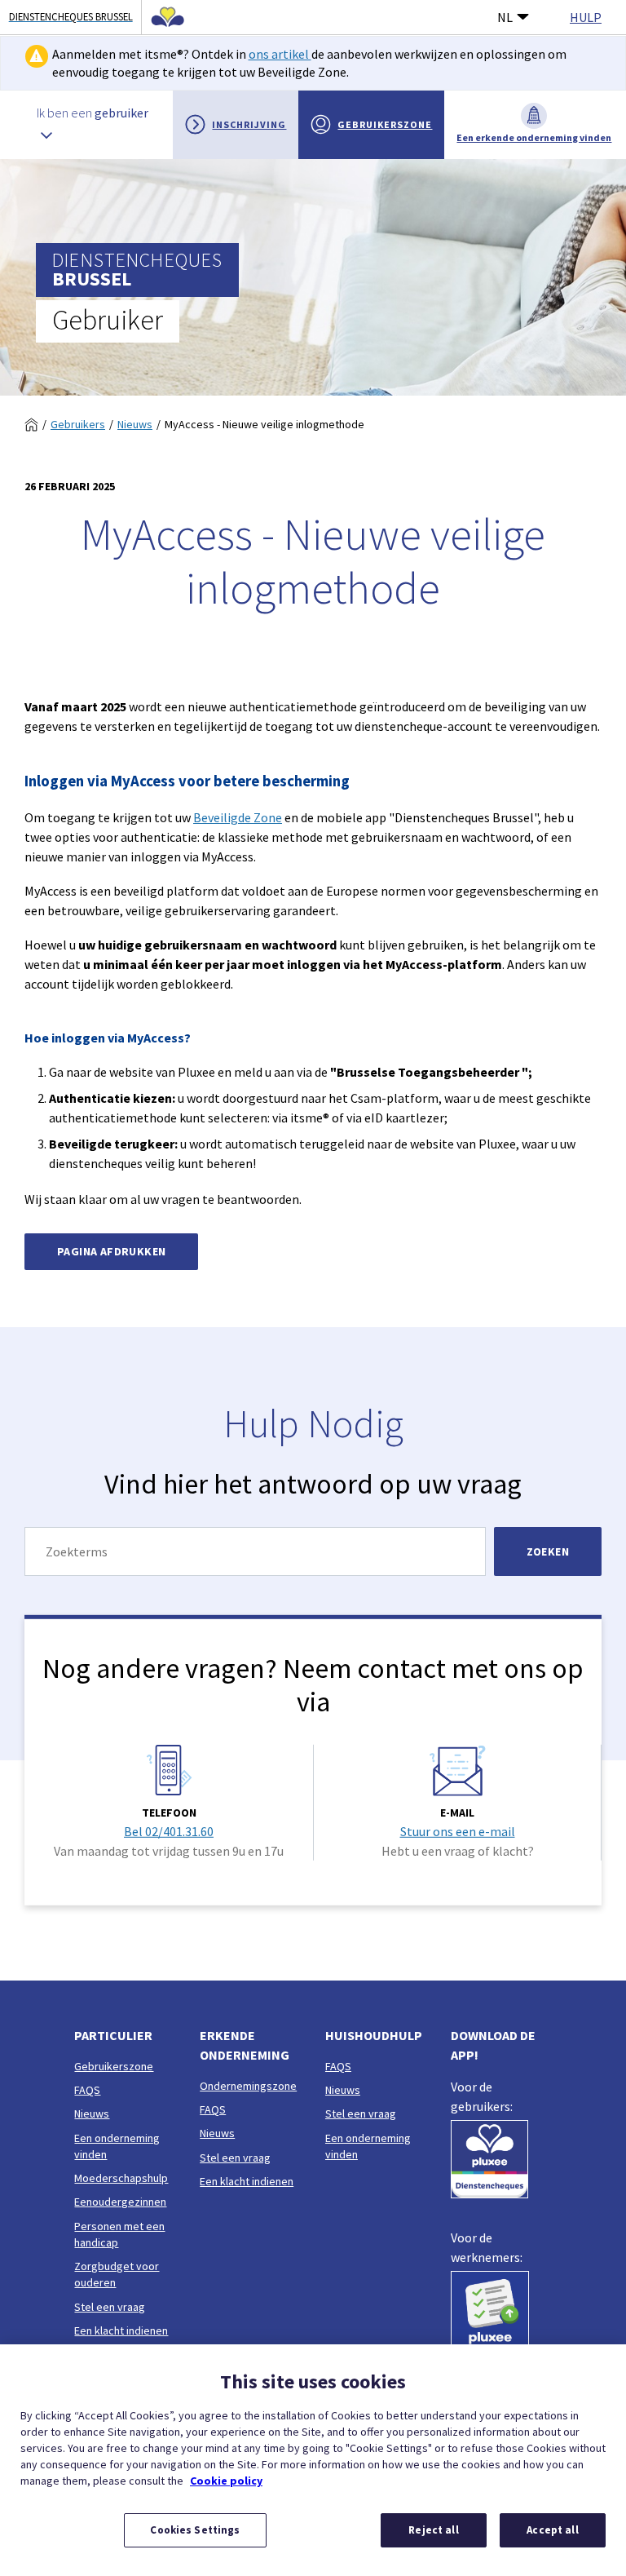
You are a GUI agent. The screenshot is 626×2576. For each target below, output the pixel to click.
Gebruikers (78, 424)
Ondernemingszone (248, 2086)
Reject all (433, 2530)
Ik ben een (93, 113)
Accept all (552, 2530)
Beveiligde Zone (238, 817)
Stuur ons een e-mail (458, 1831)
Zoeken (548, 1551)
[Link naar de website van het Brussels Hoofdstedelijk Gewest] (163, 17)
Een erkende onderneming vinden (534, 137)
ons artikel (280, 54)
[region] (313, 2460)
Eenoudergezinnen (120, 2202)
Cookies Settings (195, 2530)
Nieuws (135, 424)
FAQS (87, 2090)
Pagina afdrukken (111, 1251)
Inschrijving (249, 124)
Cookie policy (226, 2481)
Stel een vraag (110, 2307)
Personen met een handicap (119, 2234)
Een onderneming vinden (117, 2146)
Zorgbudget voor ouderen (117, 2274)
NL (505, 17)
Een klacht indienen (121, 2330)
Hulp (586, 17)
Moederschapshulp (121, 2178)
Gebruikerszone (385, 124)
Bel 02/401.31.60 (169, 1831)
